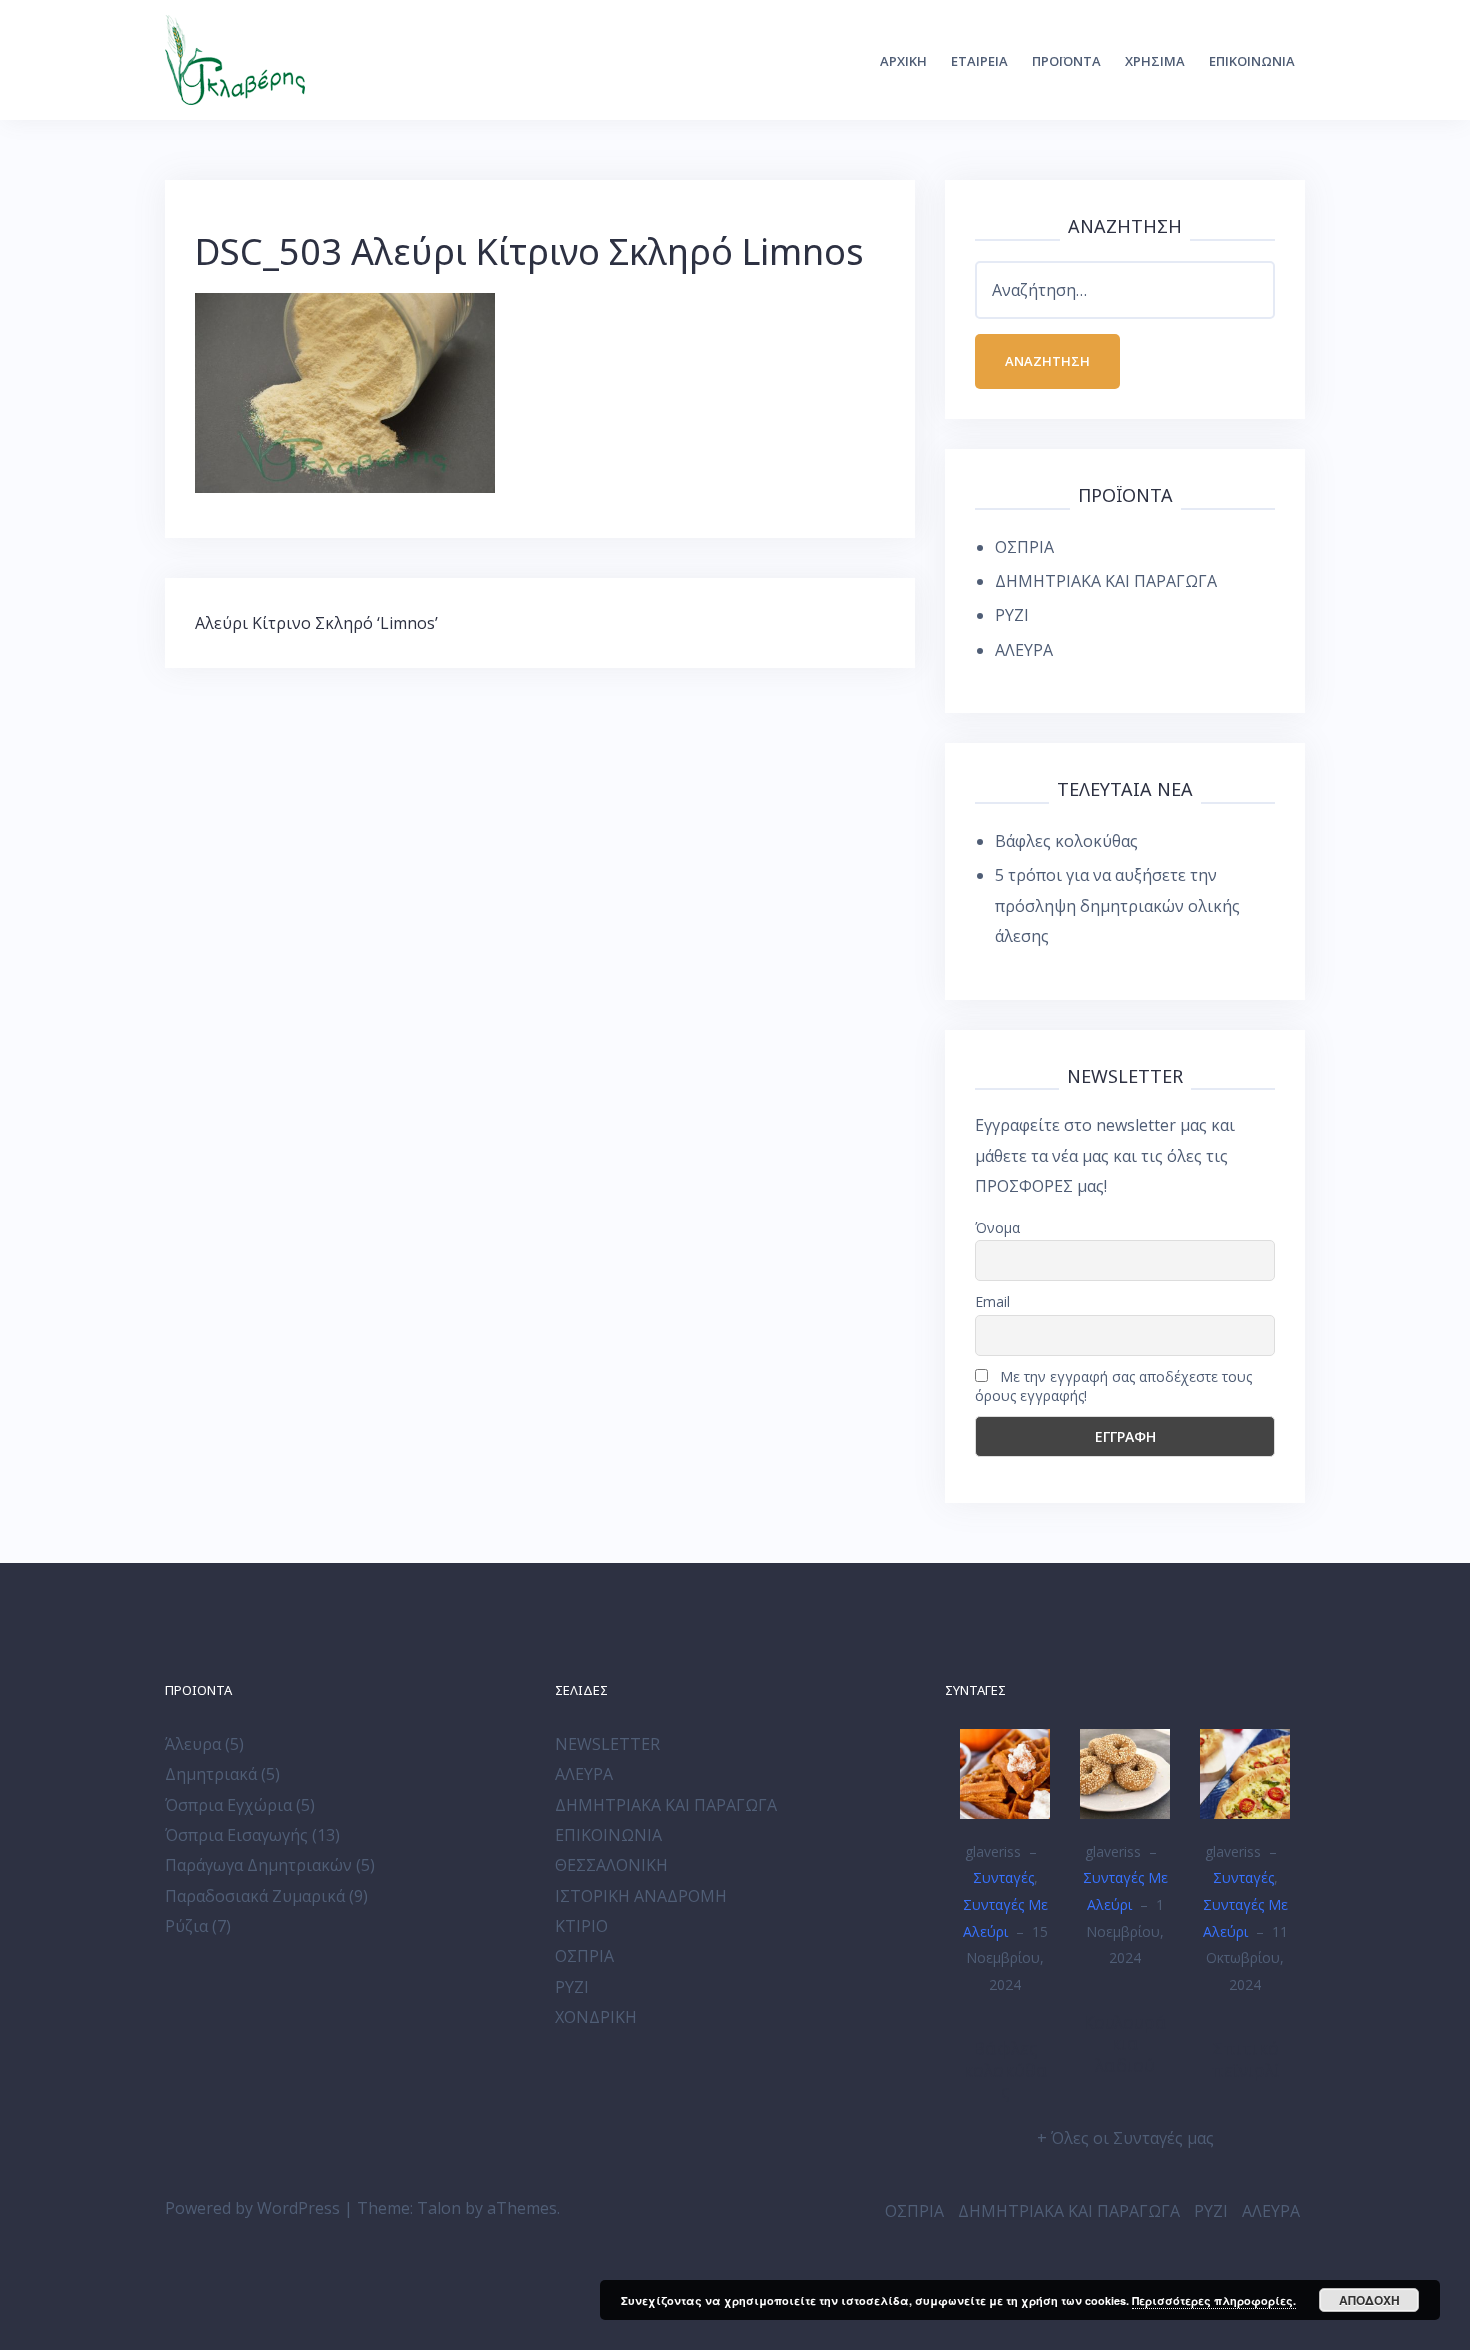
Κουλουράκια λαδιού (1125, 2043)
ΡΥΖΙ (1012, 615)
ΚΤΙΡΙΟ (581, 1926)
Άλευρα (193, 1744)
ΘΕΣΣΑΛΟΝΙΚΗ (611, 1865)
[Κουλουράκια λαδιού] (1125, 1772)
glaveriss (993, 1851)
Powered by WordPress (252, 2208)
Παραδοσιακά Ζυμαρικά (255, 1896)
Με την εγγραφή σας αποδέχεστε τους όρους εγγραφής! (1113, 1386)
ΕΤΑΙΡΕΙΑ (979, 61)
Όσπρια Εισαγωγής (236, 1835)
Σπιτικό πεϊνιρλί (1245, 2059)
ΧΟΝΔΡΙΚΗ (596, 2017)
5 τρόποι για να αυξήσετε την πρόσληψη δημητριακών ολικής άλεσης (1117, 905)
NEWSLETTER (607, 1744)
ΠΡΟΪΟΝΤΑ (1066, 61)
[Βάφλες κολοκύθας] (1005, 1772)
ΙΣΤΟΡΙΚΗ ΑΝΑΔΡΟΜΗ (641, 1896)
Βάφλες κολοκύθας (1066, 841)
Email (992, 1301)
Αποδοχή (1369, 2300)
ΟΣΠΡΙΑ (1024, 547)
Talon (439, 2208)
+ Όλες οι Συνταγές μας (1125, 2138)
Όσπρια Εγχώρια (228, 1805)
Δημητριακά (211, 1774)
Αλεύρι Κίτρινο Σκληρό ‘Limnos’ (316, 623)
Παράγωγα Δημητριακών (258, 1865)
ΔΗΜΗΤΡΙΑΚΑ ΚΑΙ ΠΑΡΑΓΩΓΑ (1106, 581)
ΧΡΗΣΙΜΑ (1155, 61)
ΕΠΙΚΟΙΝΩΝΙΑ (1252, 61)
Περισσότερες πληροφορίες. (1214, 2300)
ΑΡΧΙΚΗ (903, 61)
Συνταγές (1003, 1877)
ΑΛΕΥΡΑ (1024, 650)
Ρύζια (186, 1926)
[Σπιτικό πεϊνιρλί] (1245, 1772)
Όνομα (997, 1227)
